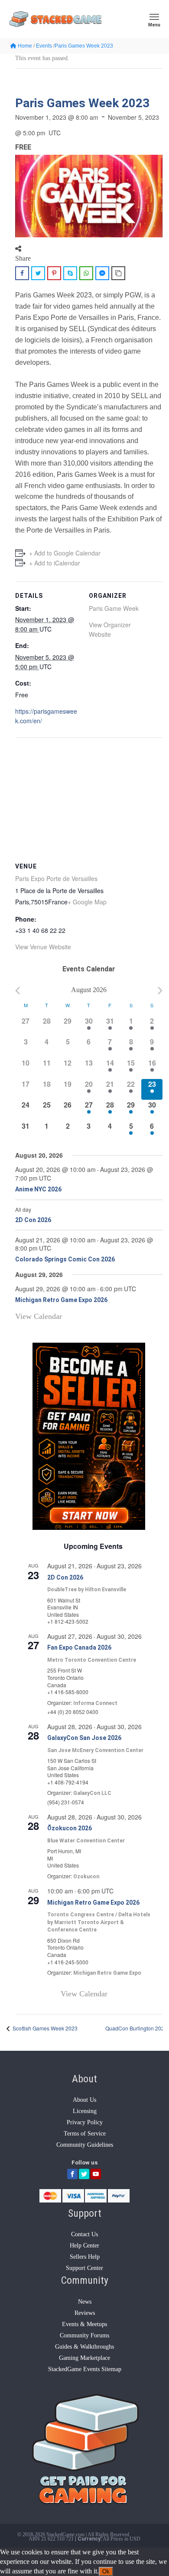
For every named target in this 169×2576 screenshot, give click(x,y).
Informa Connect (95, 1703)
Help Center (84, 2246)
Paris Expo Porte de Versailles (56, 878)
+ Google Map (87, 902)
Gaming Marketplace (84, 2358)
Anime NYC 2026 (38, 1189)
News (85, 2302)
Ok (106, 2571)
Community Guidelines (85, 2145)
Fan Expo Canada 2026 (79, 1647)
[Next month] (160, 991)
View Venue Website (43, 947)
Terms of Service (85, 2134)
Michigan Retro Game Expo (107, 1973)
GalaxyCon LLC (92, 1793)
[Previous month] (18, 991)
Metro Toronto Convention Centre (92, 1660)
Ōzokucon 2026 (70, 1828)
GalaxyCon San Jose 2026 (84, 1738)
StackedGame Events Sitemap (85, 2369)
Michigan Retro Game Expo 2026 (61, 1300)
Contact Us (84, 2234)
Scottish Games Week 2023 (44, 2028)
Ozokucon (86, 1877)
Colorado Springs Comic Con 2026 (65, 1259)
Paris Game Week (114, 608)
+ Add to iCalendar (55, 563)
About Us (84, 2100)
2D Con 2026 (33, 1220)
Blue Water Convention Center (86, 1841)
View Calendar (39, 1316)
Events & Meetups (84, 2324)
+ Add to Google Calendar (65, 553)
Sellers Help (85, 2257)
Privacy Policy (85, 2122)
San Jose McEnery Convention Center (95, 1750)
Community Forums (84, 2335)
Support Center (84, 2268)
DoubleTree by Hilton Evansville (87, 1590)
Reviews (85, 2313)
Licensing (85, 2111)
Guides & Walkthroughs (84, 2347)
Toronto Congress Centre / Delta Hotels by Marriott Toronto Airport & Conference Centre (99, 1922)
